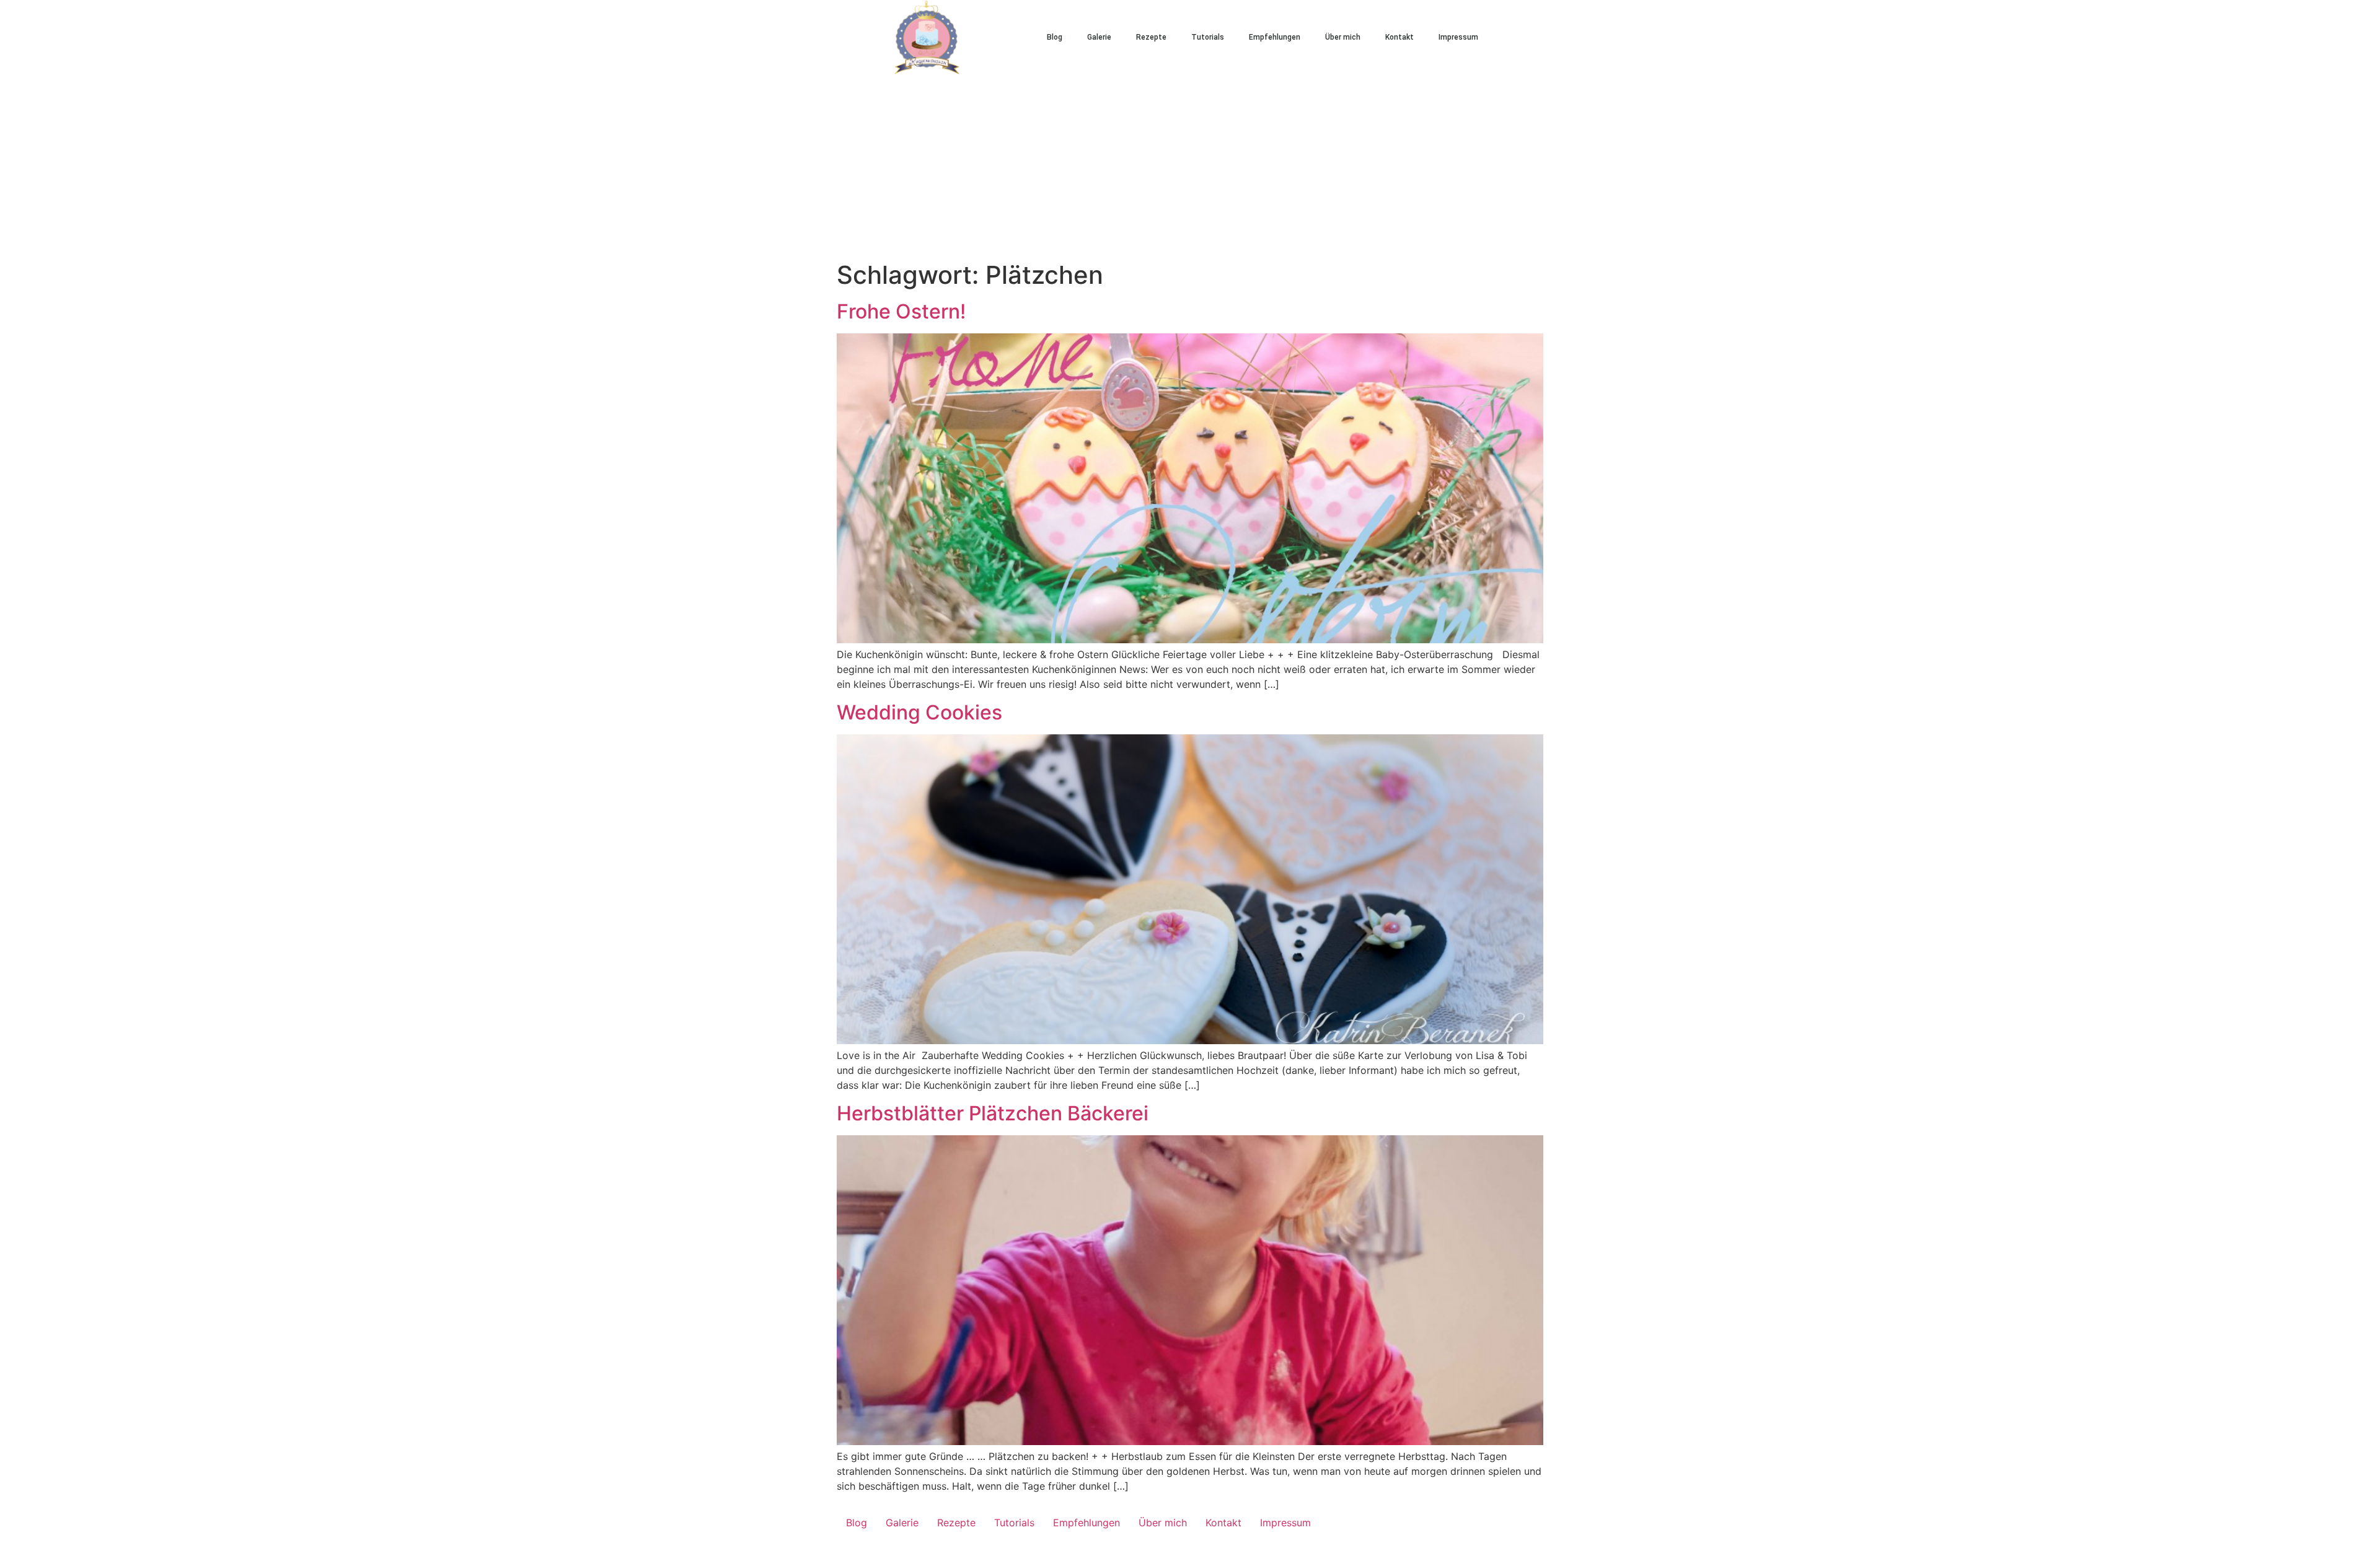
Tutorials (1208, 37)
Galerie (1099, 37)
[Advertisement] (1190, 167)
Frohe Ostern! (901, 311)
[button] (1531, 37)
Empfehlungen (1275, 37)
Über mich (1343, 37)
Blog (1055, 37)
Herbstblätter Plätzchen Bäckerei (993, 1113)
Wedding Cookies (919, 712)
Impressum (1458, 37)
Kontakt (1399, 37)
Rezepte (1151, 37)
